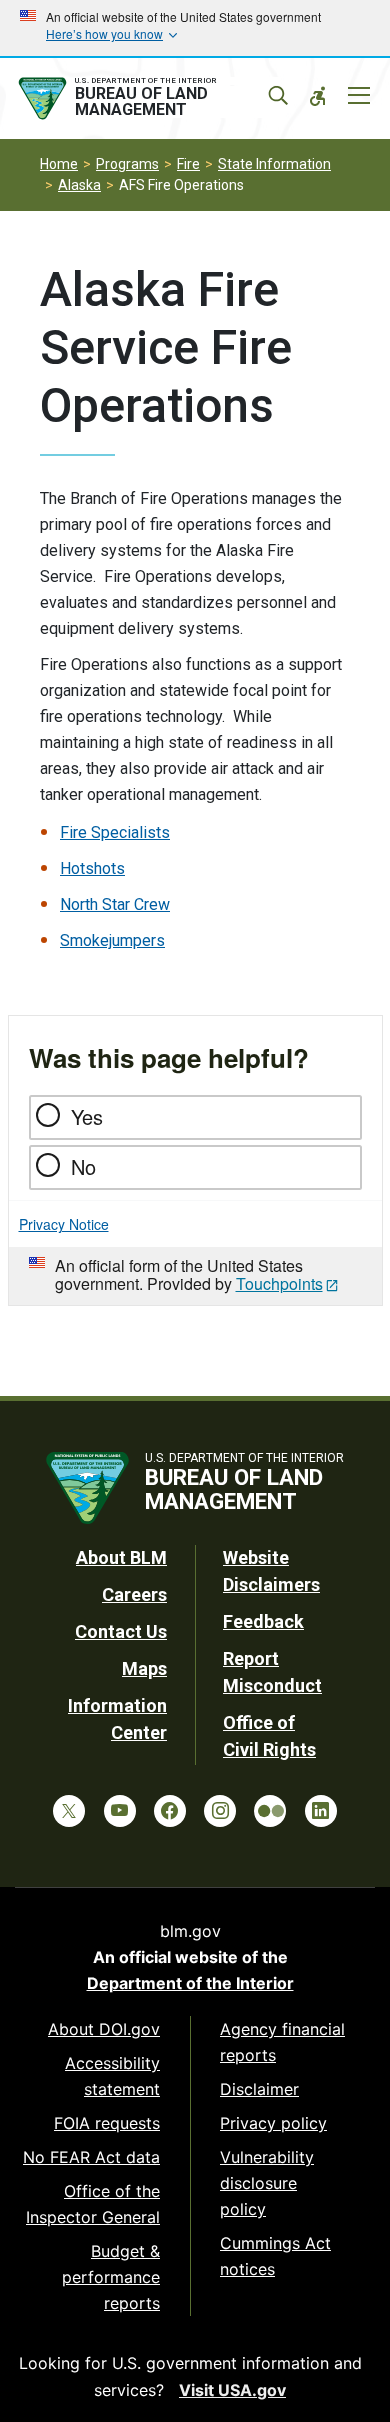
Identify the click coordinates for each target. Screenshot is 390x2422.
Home (59, 164)
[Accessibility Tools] (318, 96)
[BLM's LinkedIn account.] (321, 1811)
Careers (134, 1594)
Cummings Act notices (275, 2256)
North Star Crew (115, 904)
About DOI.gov (104, 2029)
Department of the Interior (190, 1983)
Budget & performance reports (111, 2277)
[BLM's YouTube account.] (120, 1811)
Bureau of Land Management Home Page (148, 99)
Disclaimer (259, 2089)
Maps (144, 1668)
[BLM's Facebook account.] (170, 1811)
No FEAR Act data (91, 2157)
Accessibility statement (112, 2076)
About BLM (121, 1557)
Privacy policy (273, 2123)
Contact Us (121, 1631)
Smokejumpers (112, 940)
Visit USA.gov (232, 2390)
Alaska (79, 185)
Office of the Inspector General (93, 2204)
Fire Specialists (115, 832)
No (83, 1166)
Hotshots (92, 868)
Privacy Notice (64, 1224)
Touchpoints (279, 1283)
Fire (188, 164)
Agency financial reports (282, 2042)
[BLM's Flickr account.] (270, 1811)
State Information (274, 164)
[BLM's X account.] (69, 1811)
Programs (127, 164)
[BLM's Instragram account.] (220, 1811)
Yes (87, 1116)
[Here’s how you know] (195, 28)
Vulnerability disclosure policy (267, 2183)
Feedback (263, 1621)
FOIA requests (107, 2123)
